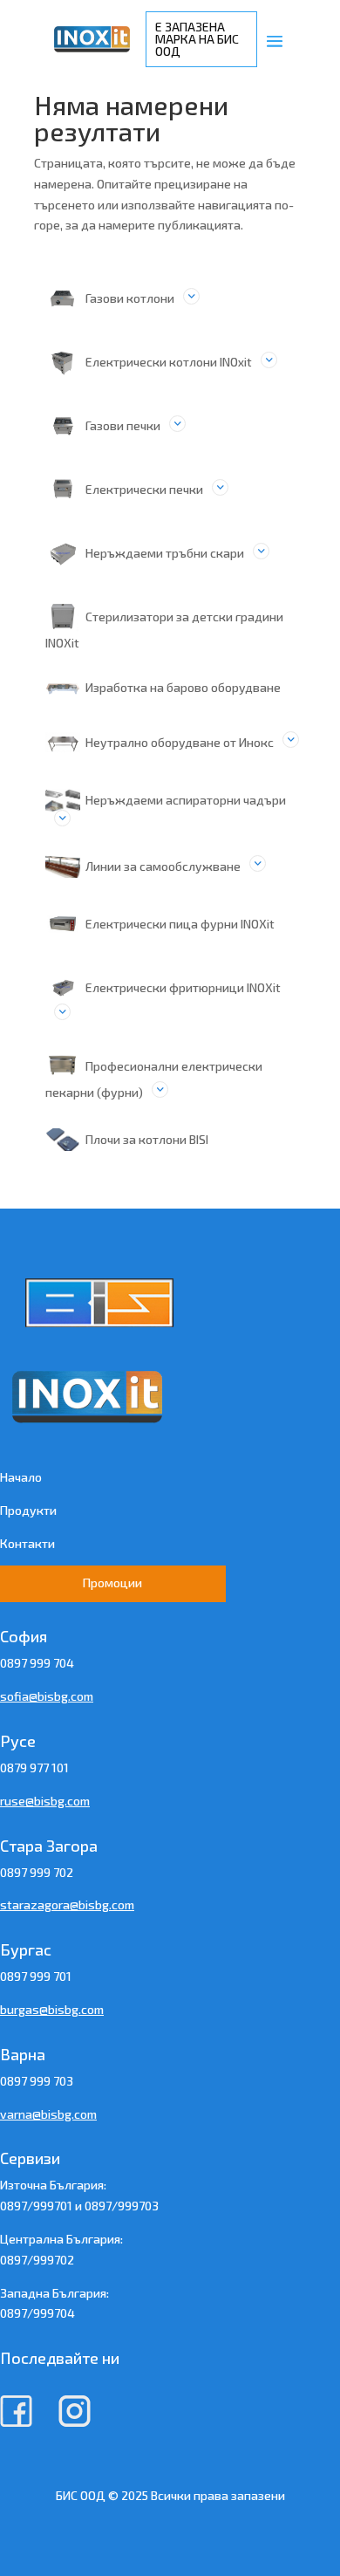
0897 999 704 (37, 1663)
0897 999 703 (37, 2081)
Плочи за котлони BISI (147, 1139)
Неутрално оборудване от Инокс (180, 742)
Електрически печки (144, 489)
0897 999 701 (36, 1976)
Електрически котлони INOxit (169, 362)
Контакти (27, 1543)
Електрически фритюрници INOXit (183, 987)
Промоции (112, 1583)
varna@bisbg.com (48, 2114)
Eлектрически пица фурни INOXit (180, 924)
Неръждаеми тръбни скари (165, 553)
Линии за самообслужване (163, 866)
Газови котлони (130, 298)
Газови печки (123, 425)
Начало (21, 1477)
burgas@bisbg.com (52, 2009)
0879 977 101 (34, 1768)
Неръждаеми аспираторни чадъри (186, 800)
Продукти (28, 1510)
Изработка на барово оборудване (183, 687)
